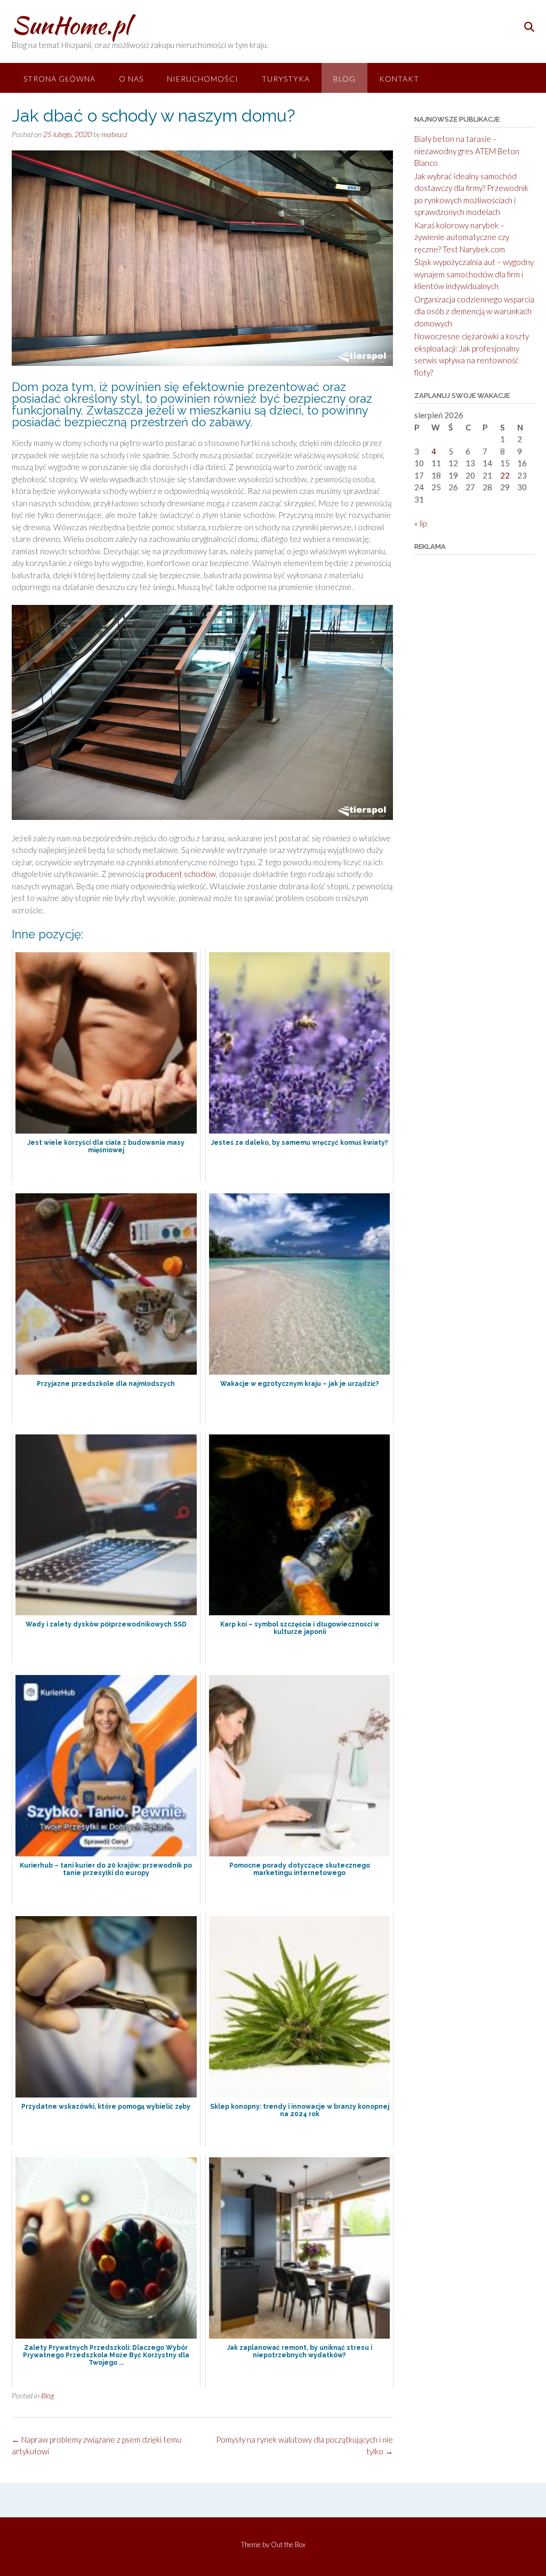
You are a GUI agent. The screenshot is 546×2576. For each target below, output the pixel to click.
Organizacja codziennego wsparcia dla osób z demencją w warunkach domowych (474, 311)
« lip (420, 523)
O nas (131, 79)
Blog (344, 79)
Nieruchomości (203, 79)
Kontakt (399, 79)
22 (505, 475)
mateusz (115, 134)
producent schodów (181, 874)
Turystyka (286, 79)
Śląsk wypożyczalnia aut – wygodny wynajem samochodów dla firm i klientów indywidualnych (474, 274)
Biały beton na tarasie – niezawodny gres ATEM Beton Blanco (467, 151)
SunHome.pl (71, 25)
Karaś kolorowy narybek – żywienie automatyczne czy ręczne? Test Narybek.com (462, 237)
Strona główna (59, 79)
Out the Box (288, 2545)
